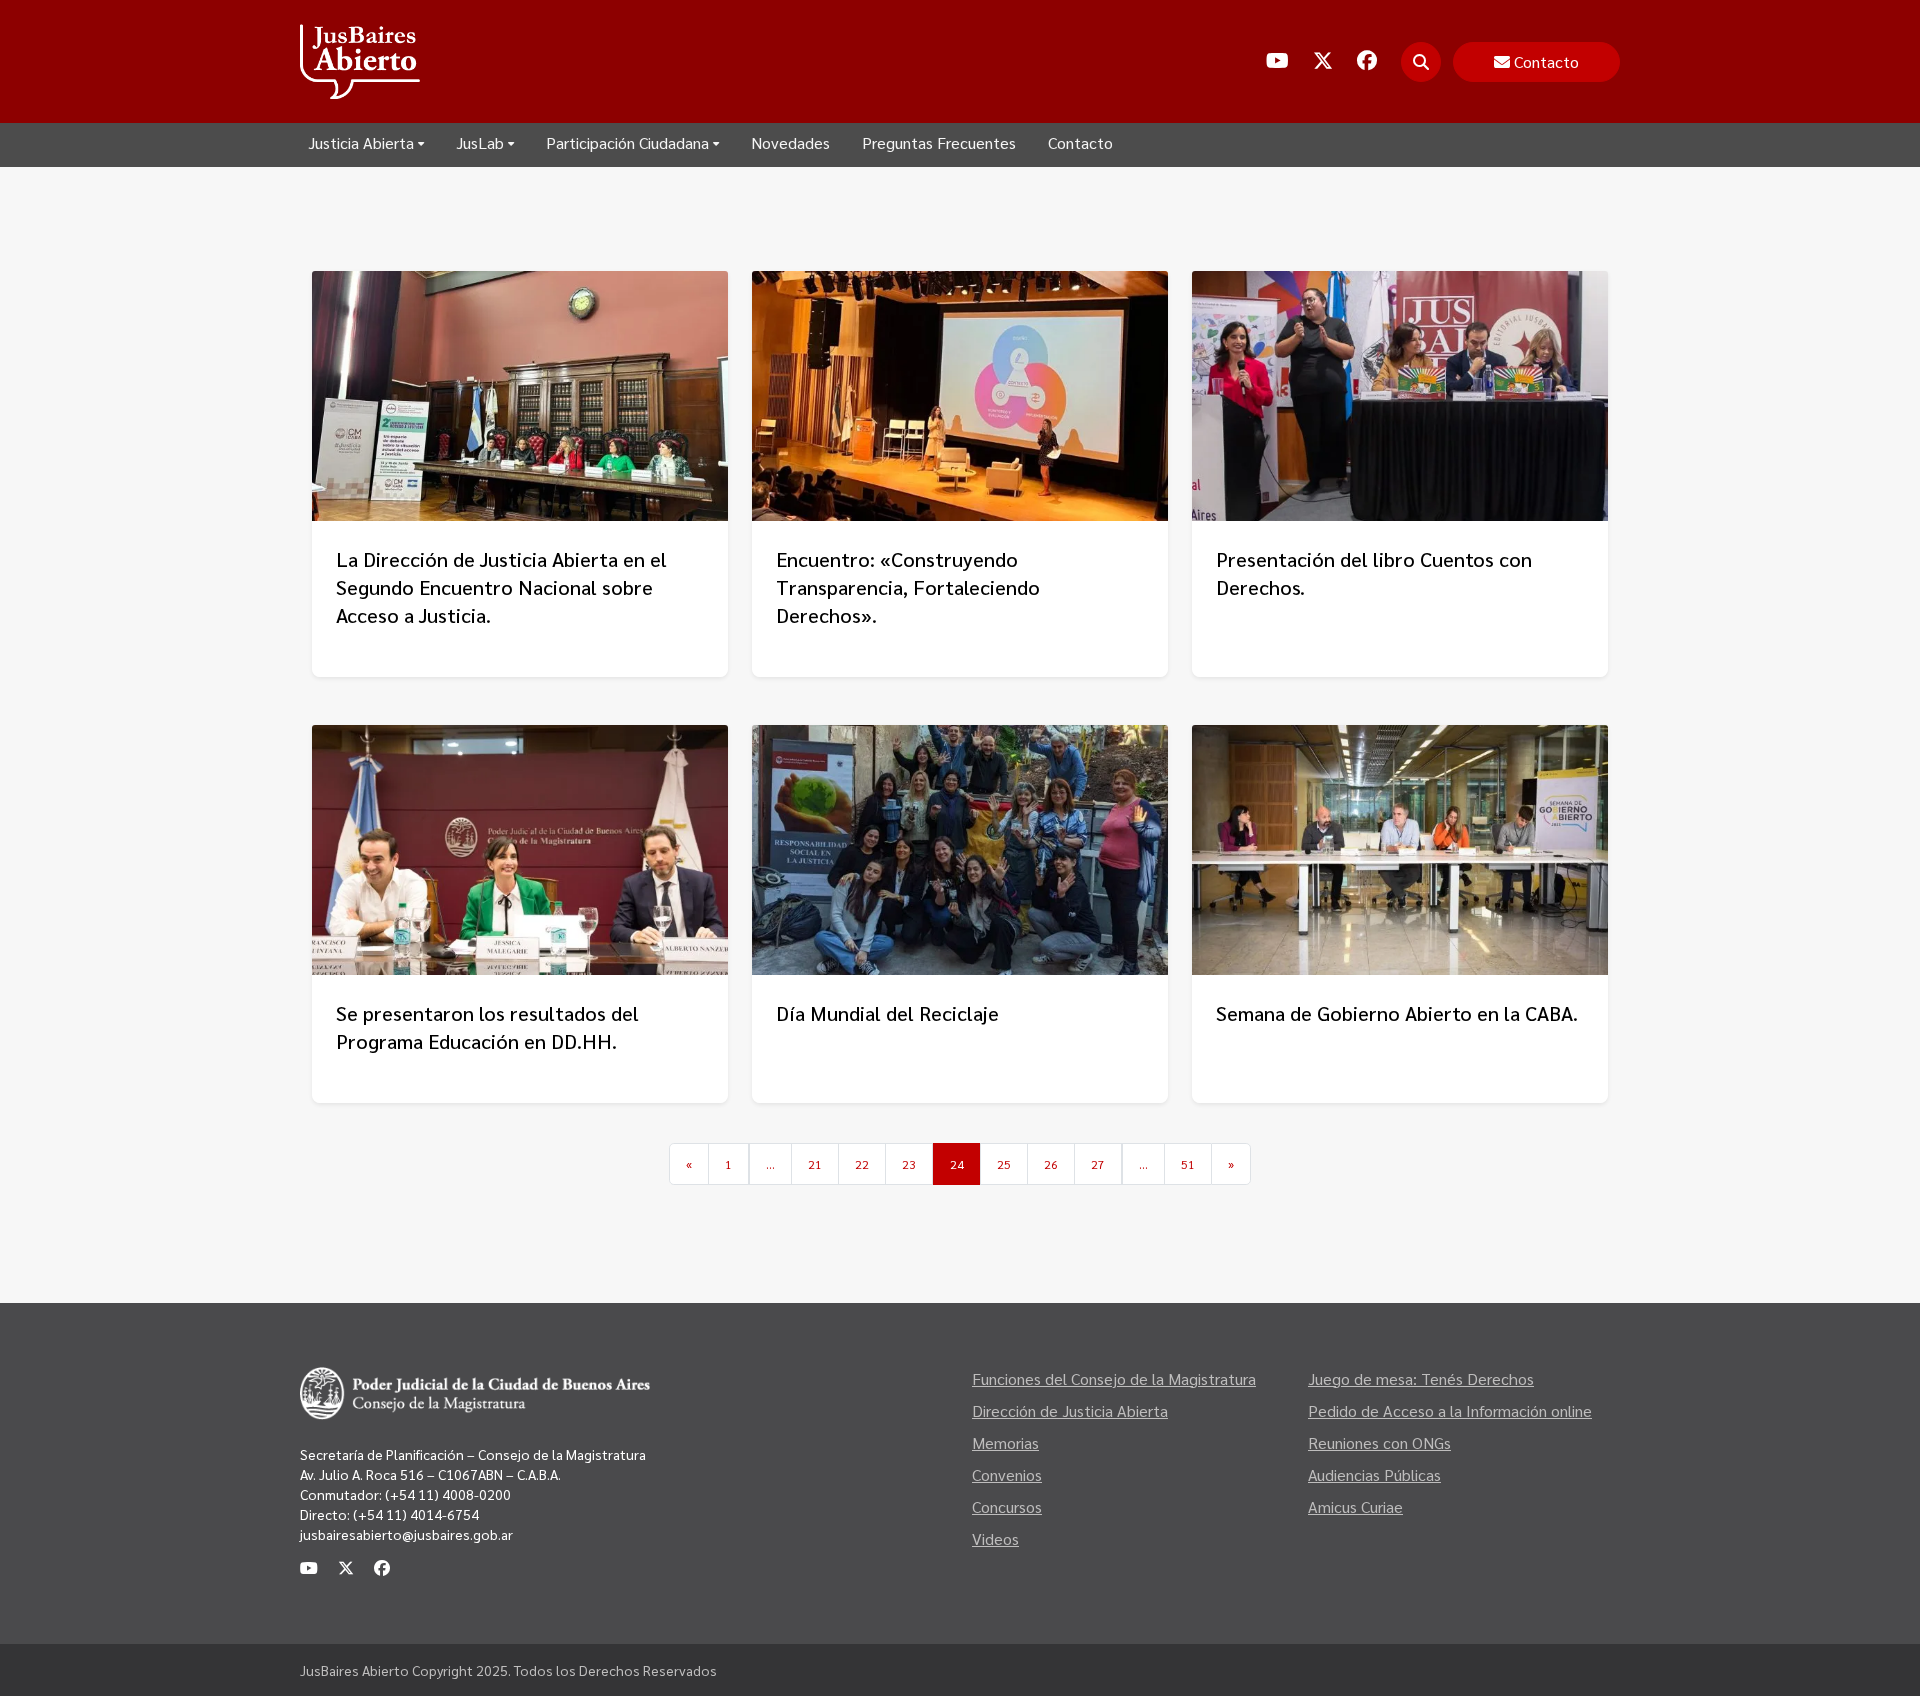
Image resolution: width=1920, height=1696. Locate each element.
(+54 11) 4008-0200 (446, 1494)
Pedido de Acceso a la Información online (1450, 1410)
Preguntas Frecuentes (939, 142)
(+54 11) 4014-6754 (416, 1514)
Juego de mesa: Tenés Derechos (1421, 1378)
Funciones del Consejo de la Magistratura (1114, 1378)
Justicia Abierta (361, 142)
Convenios (1007, 1474)
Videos (995, 1538)
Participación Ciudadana (627, 142)
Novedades (790, 142)
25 (1004, 1164)
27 (1098, 1164)
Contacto (1080, 142)
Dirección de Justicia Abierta (1070, 1410)
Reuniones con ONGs (1379, 1442)
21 (815, 1164)
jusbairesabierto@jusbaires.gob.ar (406, 1534)
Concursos (1007, 1506)
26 (1051, 1164)
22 (862, 1164)
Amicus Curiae (1355, 1506)
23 (909, 1164)
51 (1188, 1164)
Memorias (1005, 1442)
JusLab (480, 142)
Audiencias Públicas (1374, 1474)
